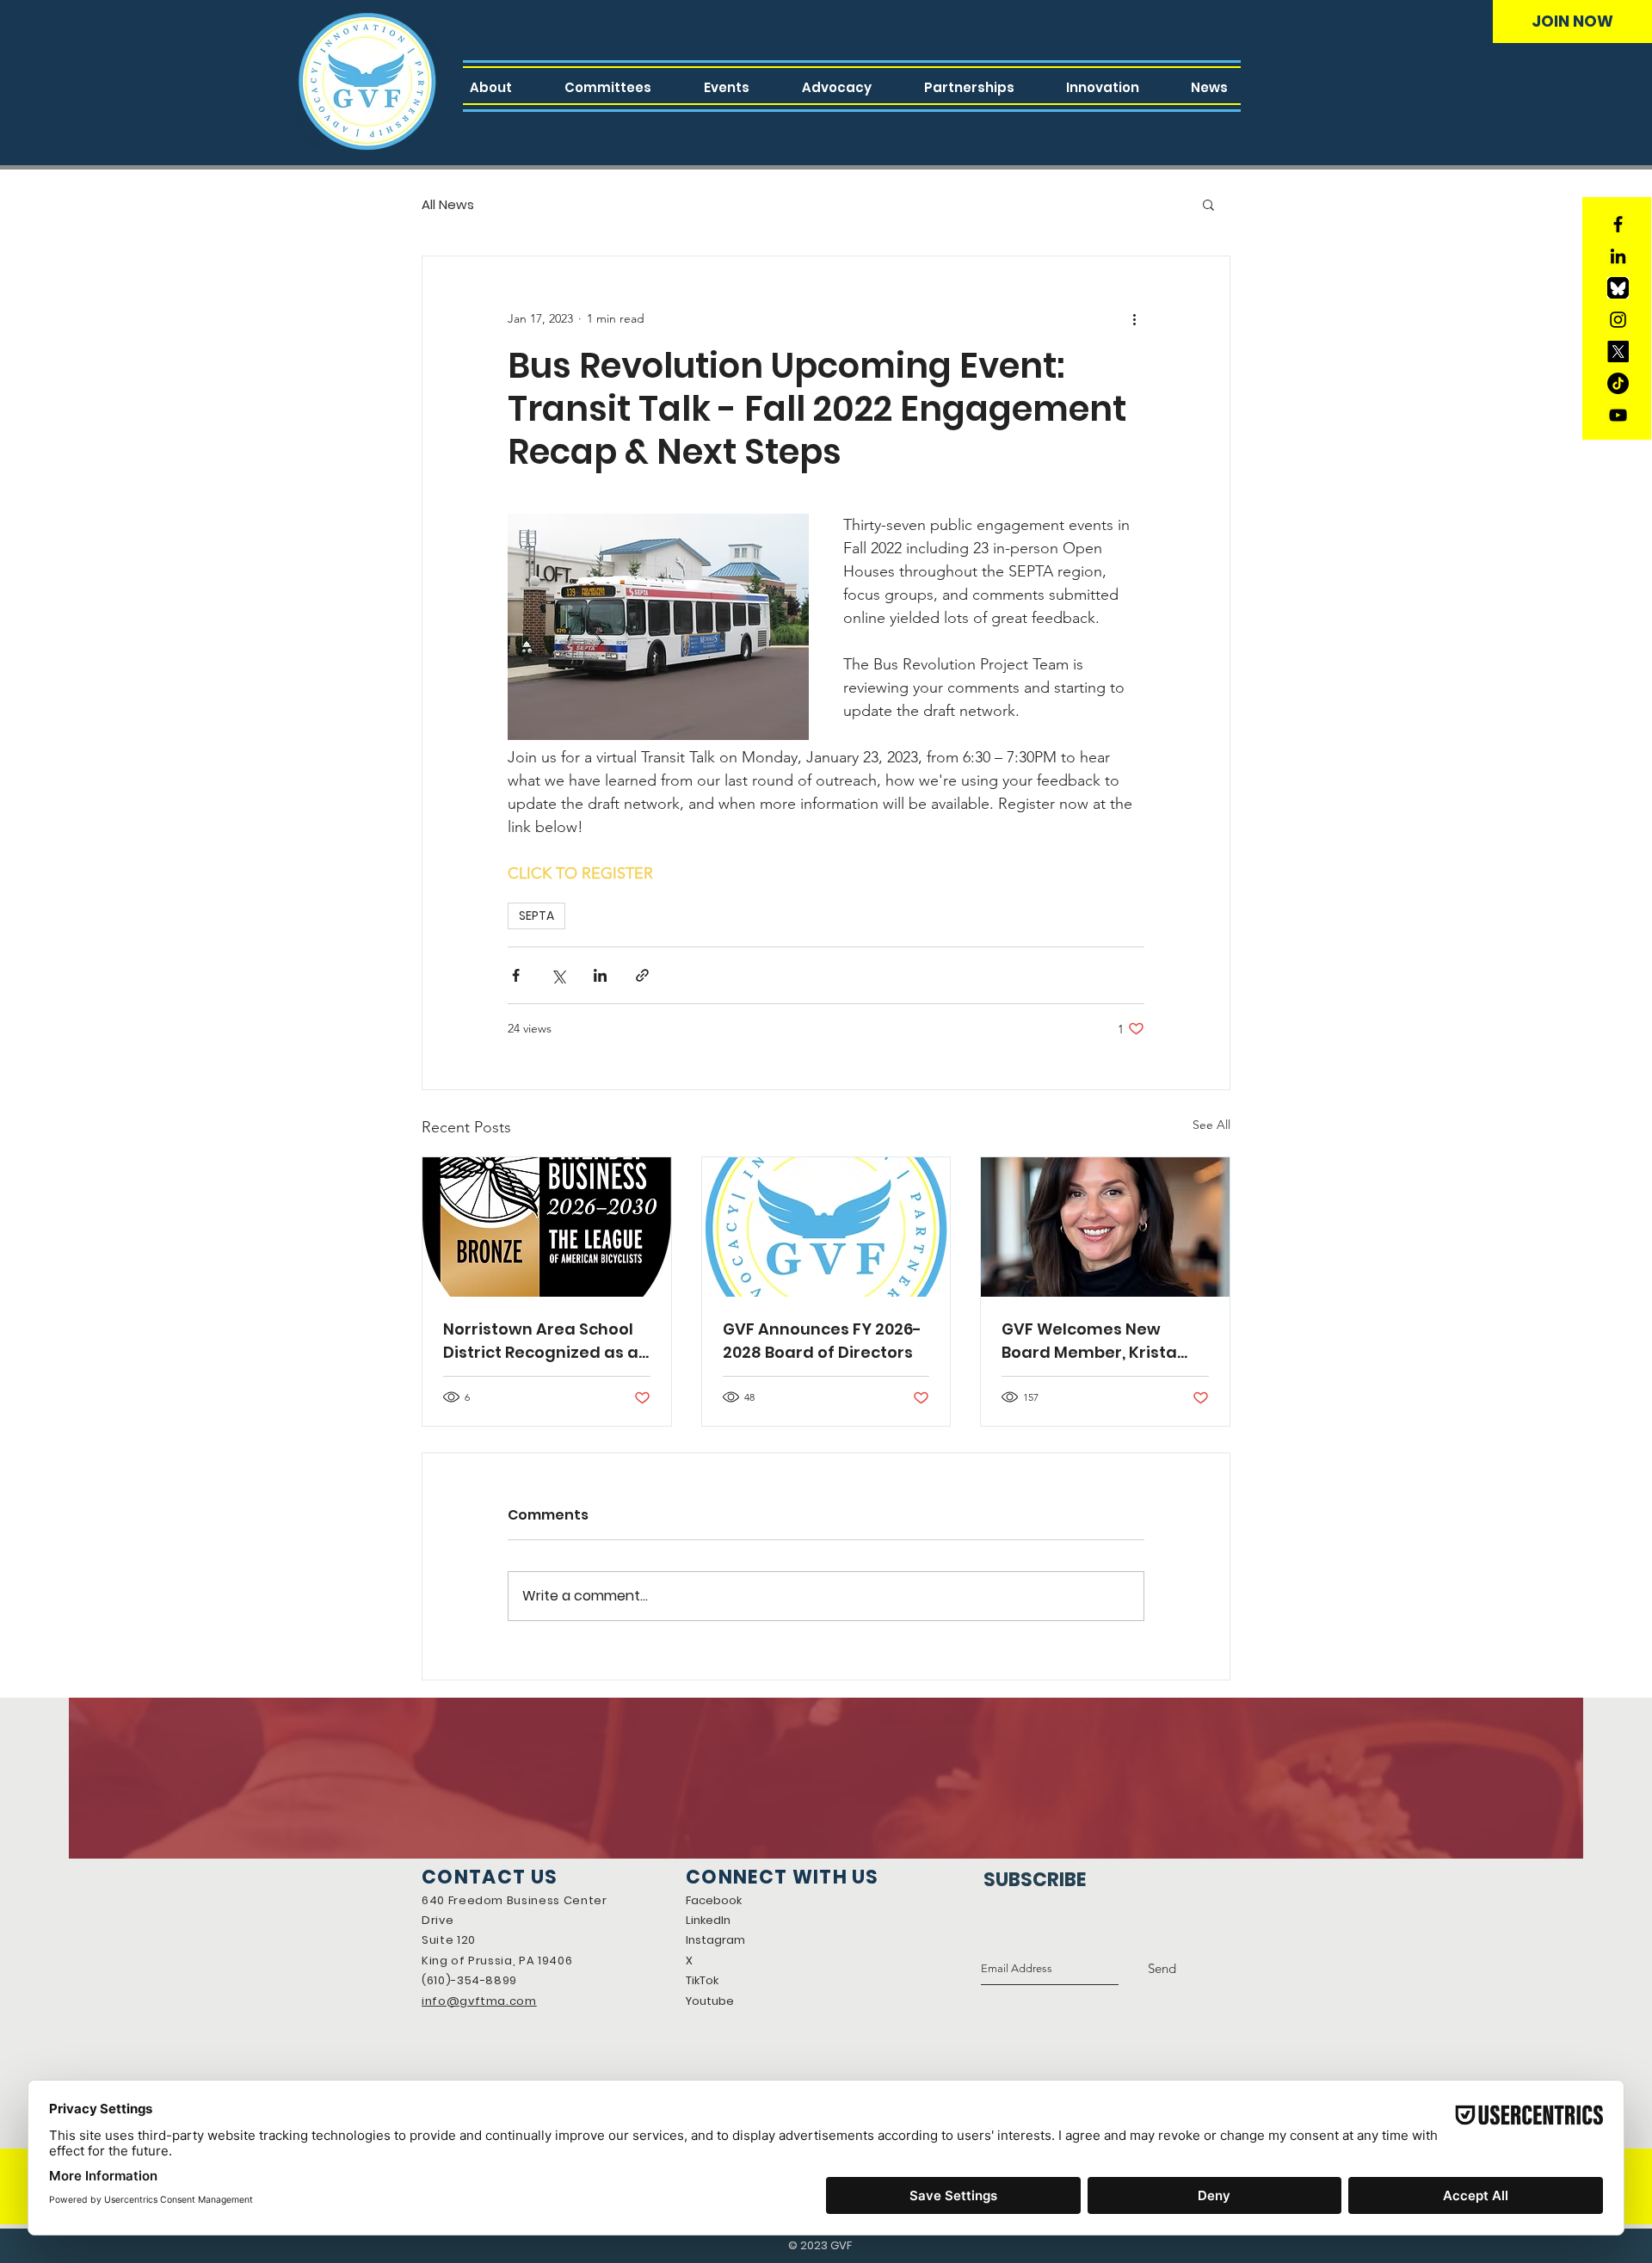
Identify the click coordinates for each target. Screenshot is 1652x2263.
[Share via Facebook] (516, 975)
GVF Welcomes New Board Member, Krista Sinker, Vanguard (1089, 1341)
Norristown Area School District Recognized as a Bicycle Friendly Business (543, 1341)
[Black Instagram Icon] (1618, 320)
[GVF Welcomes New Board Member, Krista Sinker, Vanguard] (1105, 1227)
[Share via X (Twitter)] (558, 975)
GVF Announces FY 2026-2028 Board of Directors (822, 1341)
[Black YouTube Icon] (1618, 415)
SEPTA (536, 916)
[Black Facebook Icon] (1618, 224)
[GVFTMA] (1618, 351)
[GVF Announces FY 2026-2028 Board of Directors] (826, 1227)
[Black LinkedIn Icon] (1618, 256)
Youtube (710, 2001)
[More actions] (1134, 318)
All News (448, 204)
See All (1211, 1125)
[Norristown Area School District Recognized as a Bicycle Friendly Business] (547, 1227)
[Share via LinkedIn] (600, 975)
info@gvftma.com (479, 2001)
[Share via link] (642, 975)
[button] (1208, 204)
